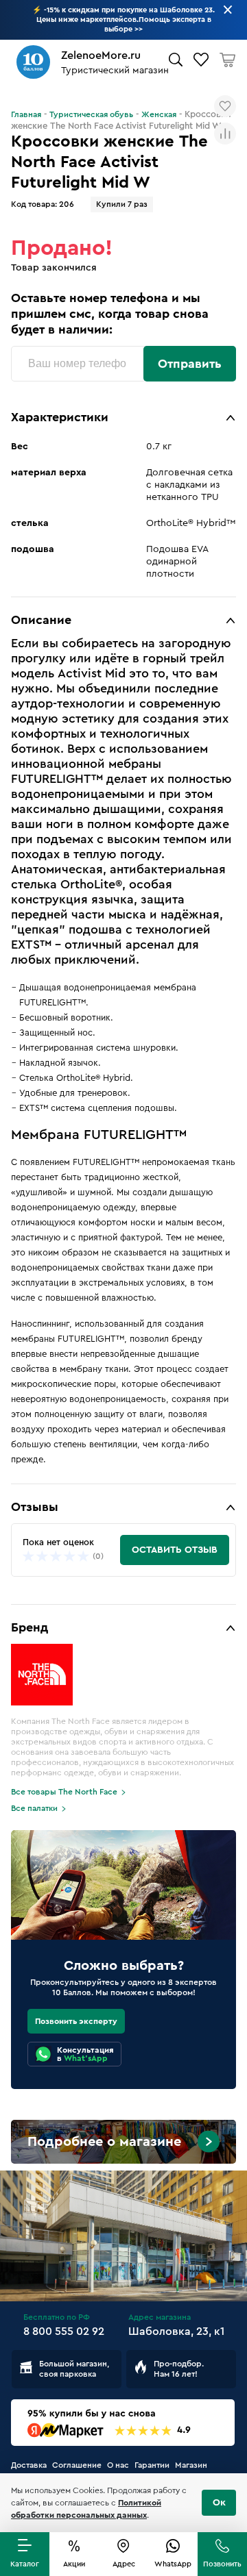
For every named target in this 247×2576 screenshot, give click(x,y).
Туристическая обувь (91, 114)
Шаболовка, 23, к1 (176, 2331)
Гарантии (152, 2465)
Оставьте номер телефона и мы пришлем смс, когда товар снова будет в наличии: (110, 314)
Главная (26, 114)
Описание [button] (41, 620)
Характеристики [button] (60, 417)
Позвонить (222, 2564)
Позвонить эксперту (76, 2021)
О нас (118, 2465)
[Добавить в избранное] (225, 106)
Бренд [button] (30, 1627)
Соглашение (77, 2465)
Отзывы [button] (35, 1507)
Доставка (29, 2465)
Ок (219, 2503)
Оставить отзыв (175, 1550)
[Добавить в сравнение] (225, 134)
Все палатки (34, 1808)
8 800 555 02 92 (64, 2331)
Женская (159, 114)
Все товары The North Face (64, 1792)
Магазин (191, 2465)
